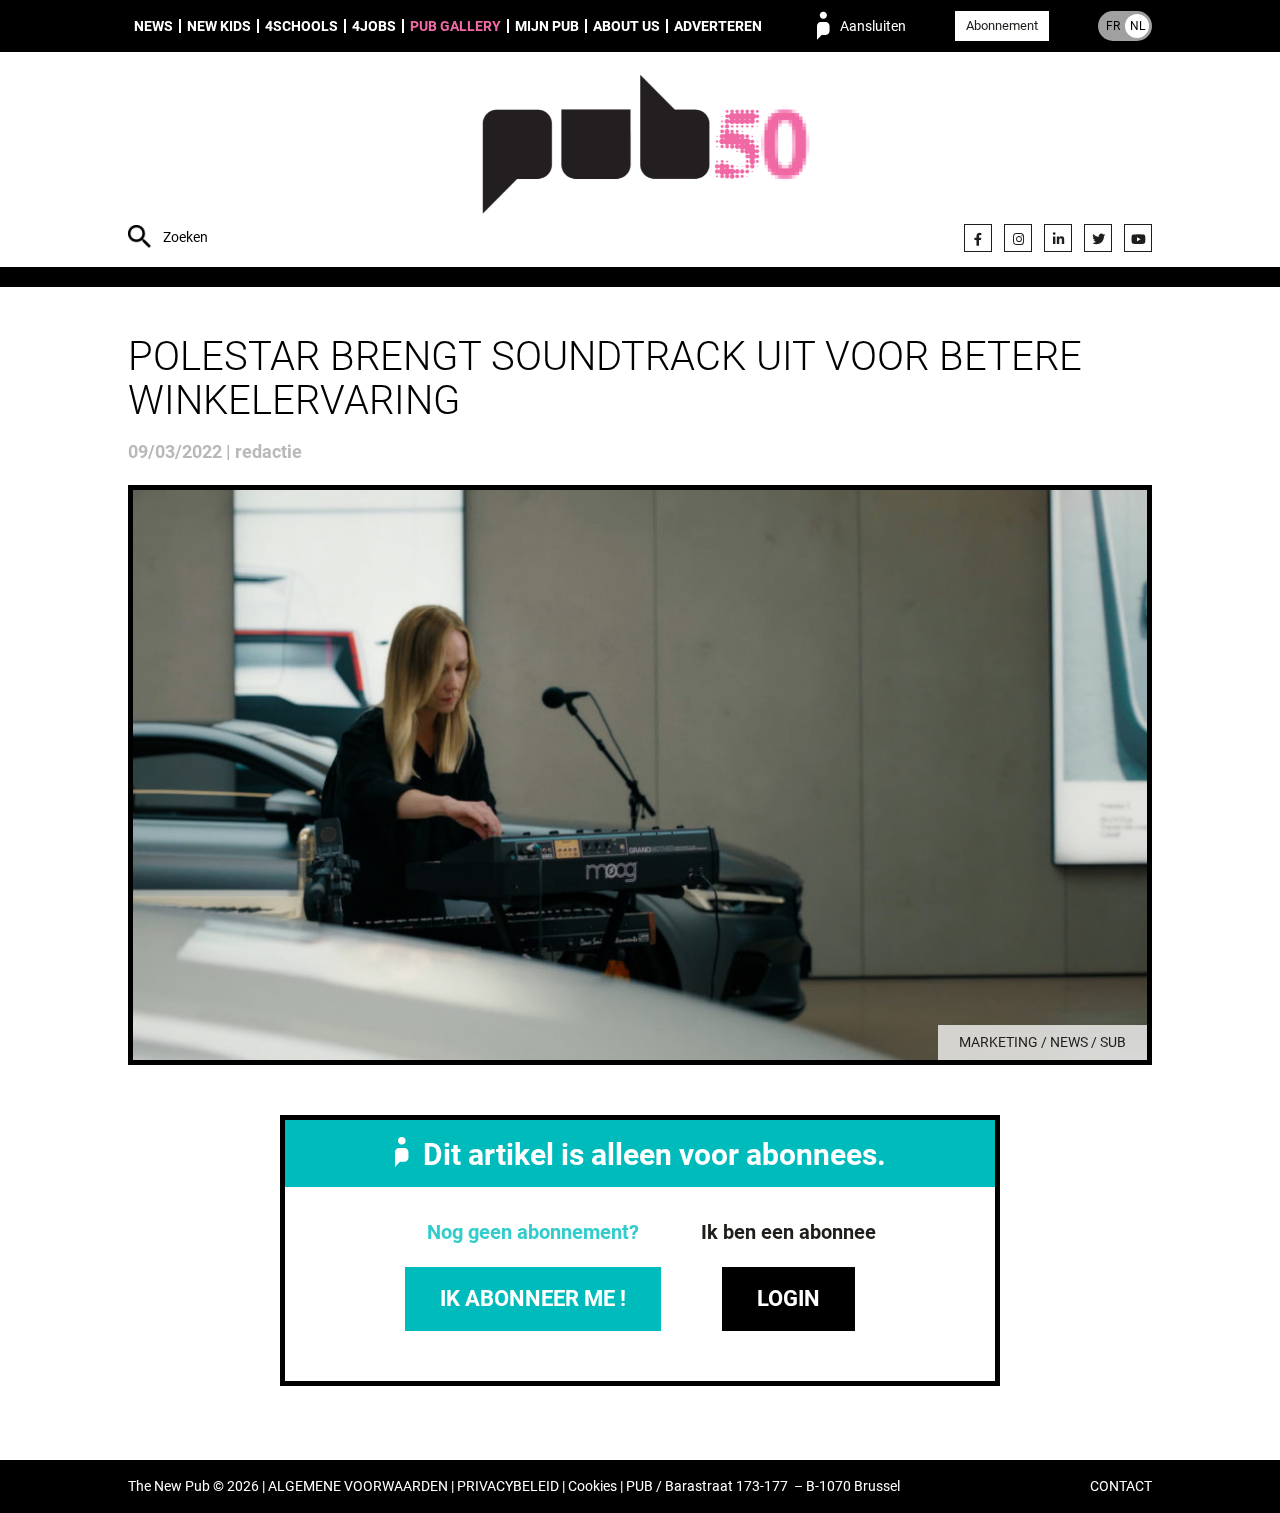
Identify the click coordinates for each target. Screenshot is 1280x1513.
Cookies (592, 1486)
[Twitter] (1098, 238)
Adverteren (718, 26)
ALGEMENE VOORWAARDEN (358, 1486)
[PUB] (645, 162)
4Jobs (374, 26)
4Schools (301, 26)
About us (626, 26)
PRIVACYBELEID (508, 1486)
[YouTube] (1138, 238)
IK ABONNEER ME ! (533, 1298)
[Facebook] (978, 238)
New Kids (219, 26)
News (153, 26)
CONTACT (1121, 1486)
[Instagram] (1018, 238)
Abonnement (1002, 25)
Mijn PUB (547, 26)
